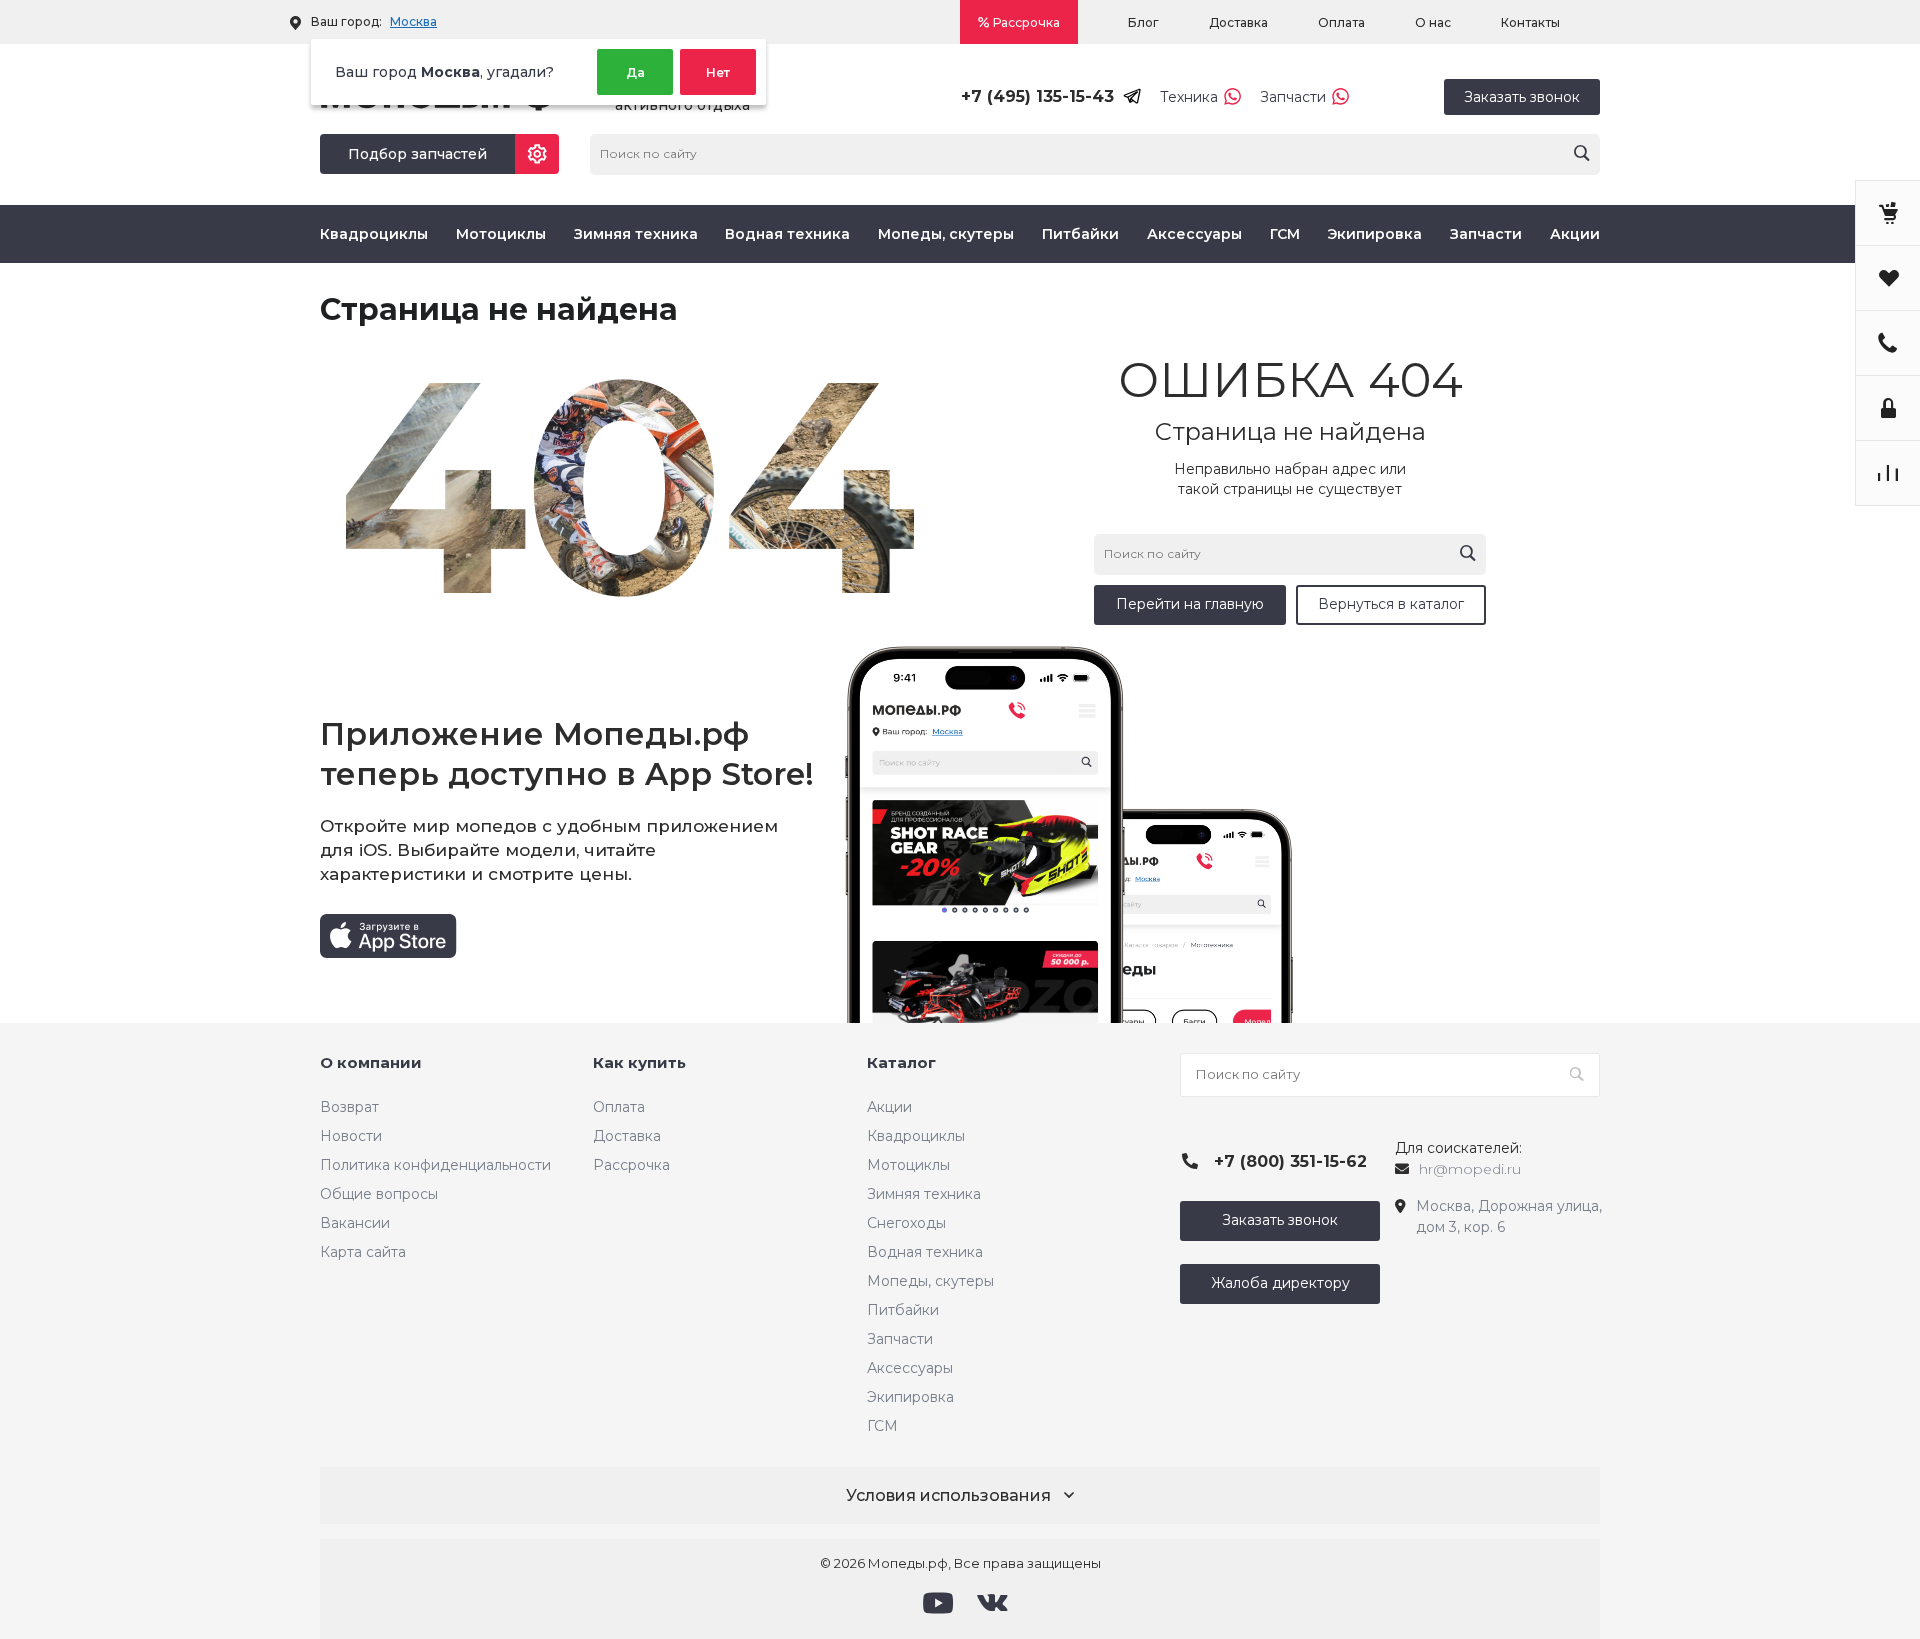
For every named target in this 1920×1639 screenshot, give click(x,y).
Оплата (1341, 22)
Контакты (1530, 22)
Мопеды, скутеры (946, 234)
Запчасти (1293, 97)
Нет (718, 72)
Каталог (901, 1062)
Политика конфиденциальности (435, 1165)
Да (635, 72)
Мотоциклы (501, 234)
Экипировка (1374, 234)
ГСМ (1285, 234)
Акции (1575, 234)
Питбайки (1080, 234)
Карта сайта (363, 1252)
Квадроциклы (374, 234)
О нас (1433, 22)
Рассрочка (1026, 22)
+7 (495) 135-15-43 (1037, 96)
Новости (351, 1136)
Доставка (1238, 22)
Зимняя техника (636, 234)
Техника (1189, 97)
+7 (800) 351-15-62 (1290, 1161)
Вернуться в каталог (1391, 604)
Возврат (349, 1107)
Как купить (639, 1062)
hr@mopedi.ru (1470, 1169)
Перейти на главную (1190, 604)
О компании (371, 1062)
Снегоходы (906, 1223)
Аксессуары (1194, 234)
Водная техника (787, 234)
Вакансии (355, 1223)
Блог (1143, 22)
